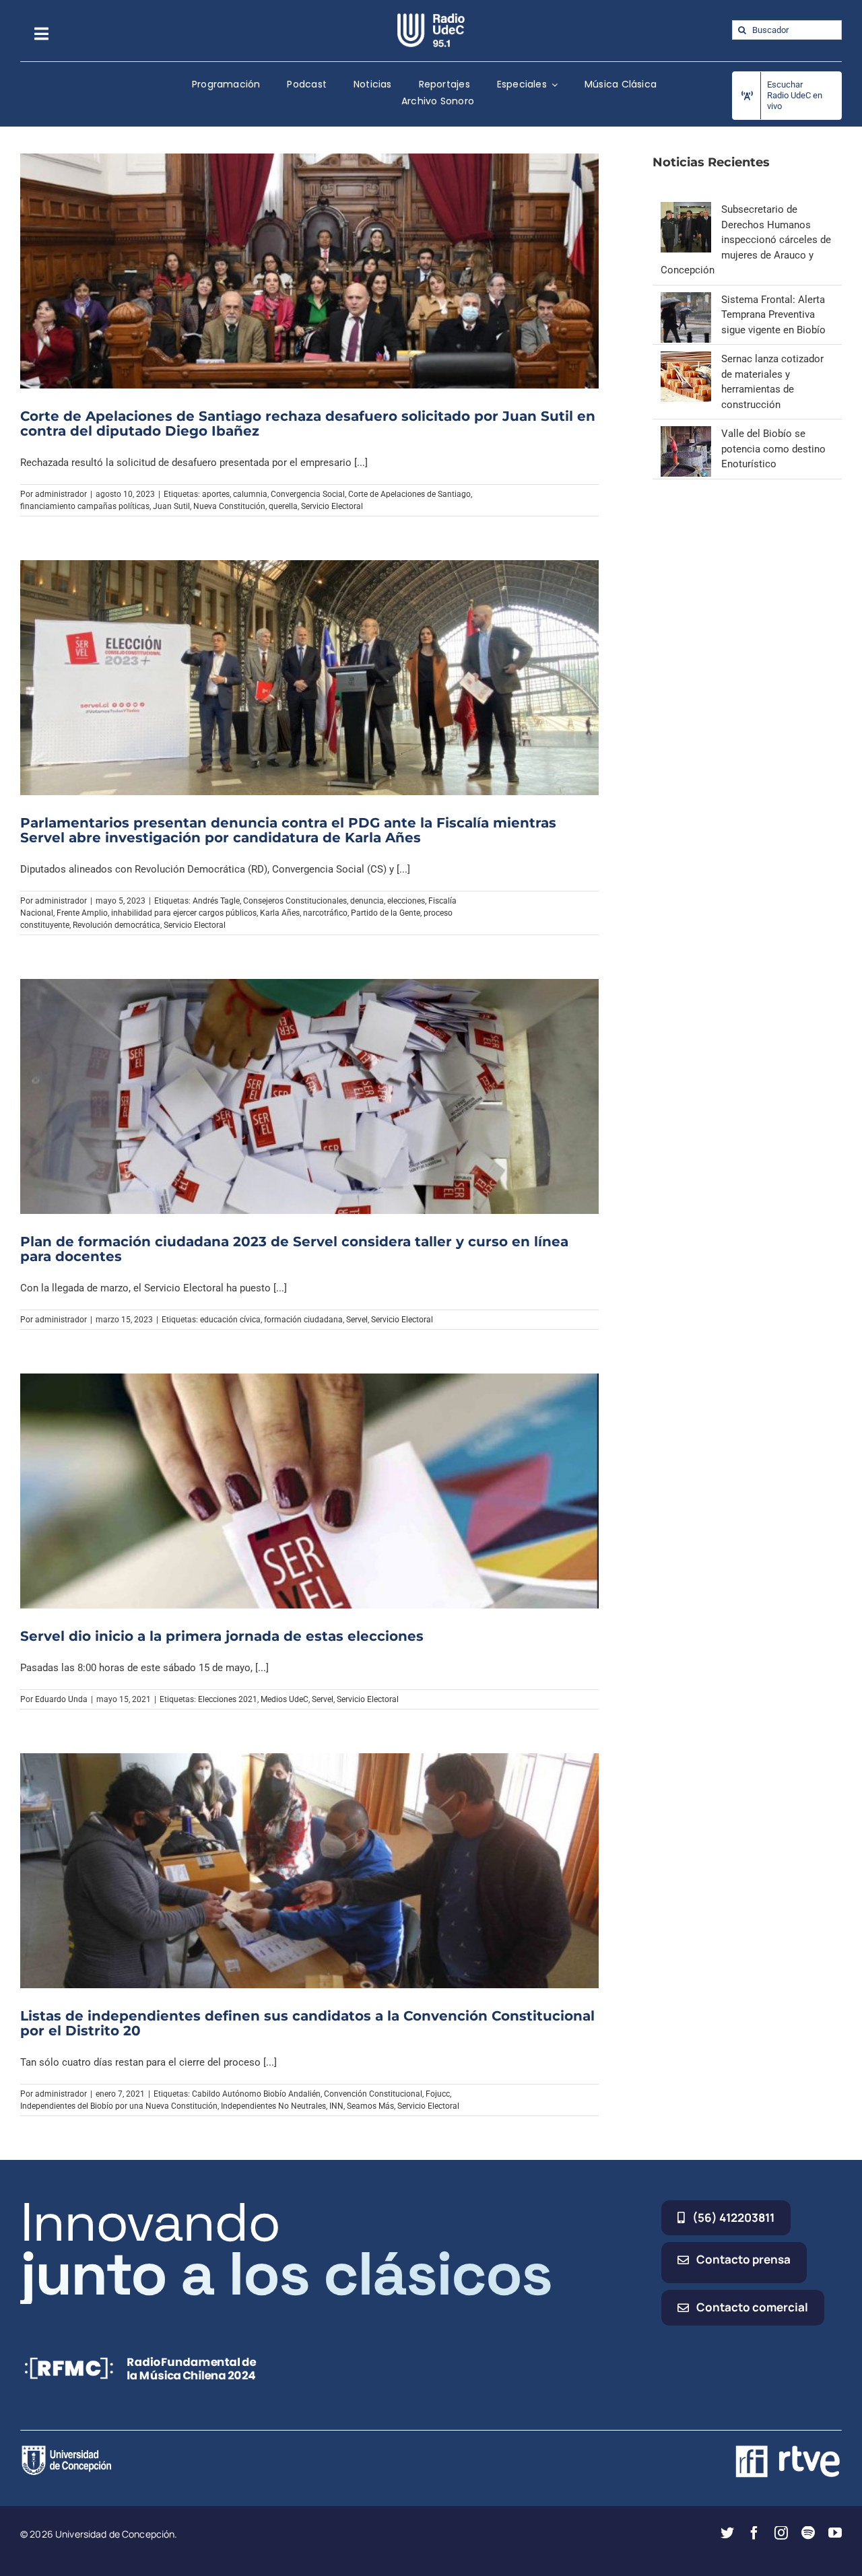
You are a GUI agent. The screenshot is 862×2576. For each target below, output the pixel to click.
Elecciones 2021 (228, 1699)
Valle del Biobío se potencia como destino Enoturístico (773, 449)
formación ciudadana (303, 1320)
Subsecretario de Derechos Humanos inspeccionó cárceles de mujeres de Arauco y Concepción (746, 240)
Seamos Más (370, 2106)
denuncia (367, 901)
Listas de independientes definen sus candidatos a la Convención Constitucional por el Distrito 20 (307, 2023)
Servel (357, 1320)
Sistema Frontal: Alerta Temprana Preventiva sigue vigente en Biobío (773, 315)
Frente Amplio (82, 913)
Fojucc (438, 2094)
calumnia (250, 494)
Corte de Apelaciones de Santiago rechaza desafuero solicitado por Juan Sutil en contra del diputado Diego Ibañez (308, 423)
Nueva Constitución (229, 506)
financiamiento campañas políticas (85, 506)
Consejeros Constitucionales (295, 901)
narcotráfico (325, 913)
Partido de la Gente (386, 913)
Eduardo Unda (61, 1699)
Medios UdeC (285, 1699)
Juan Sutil (171, 506)
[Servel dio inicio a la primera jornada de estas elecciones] (309, 1491)
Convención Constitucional (373, 2094)
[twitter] (727, 2533)
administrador (61, 494)
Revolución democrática (117, 925)
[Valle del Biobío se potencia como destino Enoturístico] (686, 434)
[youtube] (835, 2533)
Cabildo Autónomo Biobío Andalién (256, 2094)
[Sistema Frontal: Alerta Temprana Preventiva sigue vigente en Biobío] (686, 300)
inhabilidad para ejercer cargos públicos (184, 913)
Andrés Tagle (216, 901)
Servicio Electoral (332, 506)
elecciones (406, 901)
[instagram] (781, 2533)
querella (283, 506)
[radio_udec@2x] (431, 18)
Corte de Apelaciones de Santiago (409, 494)
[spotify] (808, 2533)
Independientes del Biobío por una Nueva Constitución (119, 2106)
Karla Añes (280, 913)
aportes (216, 494)
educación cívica (230, 1320)
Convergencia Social (308, 494)
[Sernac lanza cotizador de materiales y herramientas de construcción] (686, 359)
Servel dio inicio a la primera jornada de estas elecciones (222, 1636)
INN (336, 2106)
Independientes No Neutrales (273, 2106)
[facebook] (754, 2533)
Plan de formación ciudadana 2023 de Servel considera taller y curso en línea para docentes (294, 1249)
